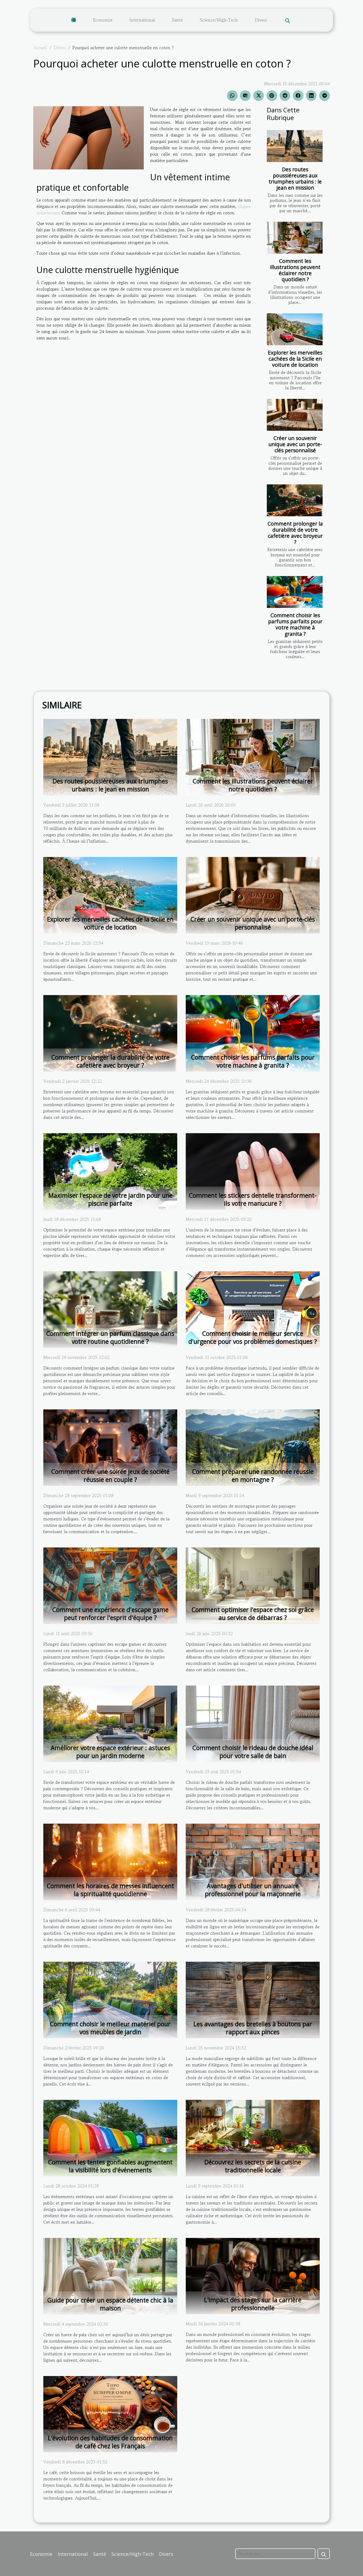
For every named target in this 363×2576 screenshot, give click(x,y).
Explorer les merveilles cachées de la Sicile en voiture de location (295, 359)
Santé (177, 20)
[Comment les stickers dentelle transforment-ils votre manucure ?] (253, 1171)
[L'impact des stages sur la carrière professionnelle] (253, 2275)
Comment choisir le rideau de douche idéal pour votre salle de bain (253, 1752)
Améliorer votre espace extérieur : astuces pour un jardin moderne (110, 1752)
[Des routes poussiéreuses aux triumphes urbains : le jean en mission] (295, 146)
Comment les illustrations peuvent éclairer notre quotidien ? (295, 270)
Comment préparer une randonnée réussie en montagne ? (253, 1475)
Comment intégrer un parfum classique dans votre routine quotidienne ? (110, 1337)
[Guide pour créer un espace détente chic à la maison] (110, 2275)
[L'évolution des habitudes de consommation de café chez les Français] (110, 2413)
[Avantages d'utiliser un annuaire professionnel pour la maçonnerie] (253, 1861)
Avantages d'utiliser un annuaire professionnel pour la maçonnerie (253, 1890)
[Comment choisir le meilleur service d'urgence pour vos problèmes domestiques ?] (253, 1309)
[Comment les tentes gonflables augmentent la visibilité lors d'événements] (110, 2137)
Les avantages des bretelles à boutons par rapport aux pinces (253, 2028)
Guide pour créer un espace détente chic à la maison (110, 2304)
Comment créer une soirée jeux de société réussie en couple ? (110, 1475)
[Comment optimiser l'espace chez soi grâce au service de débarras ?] (253, 1585)
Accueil (40, 48)
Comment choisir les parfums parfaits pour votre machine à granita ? (295, 624)
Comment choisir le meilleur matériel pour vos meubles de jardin (110, 2028)
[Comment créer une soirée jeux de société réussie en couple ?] (110, 1447)
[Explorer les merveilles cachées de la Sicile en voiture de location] (295, 329)
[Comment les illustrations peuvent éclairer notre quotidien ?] (295, 238)
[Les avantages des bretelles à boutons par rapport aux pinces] (253, 1999)
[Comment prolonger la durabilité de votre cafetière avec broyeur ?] (295, 500)
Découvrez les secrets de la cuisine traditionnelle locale (253, 2166)
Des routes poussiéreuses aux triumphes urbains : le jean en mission (295, 178)
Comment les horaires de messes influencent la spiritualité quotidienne (110, 1890)
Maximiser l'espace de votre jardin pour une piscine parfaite (110, 1199)
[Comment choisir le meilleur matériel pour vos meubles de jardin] (110, 1999)
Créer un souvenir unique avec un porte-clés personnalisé (295, 444)
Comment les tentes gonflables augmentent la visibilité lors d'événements (110, 2166)
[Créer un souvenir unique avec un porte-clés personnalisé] (295, 415)
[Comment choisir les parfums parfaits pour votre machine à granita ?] (295, 592)
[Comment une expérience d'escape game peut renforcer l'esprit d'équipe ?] (110, 1585)
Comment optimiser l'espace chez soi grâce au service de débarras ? (253, 1614)
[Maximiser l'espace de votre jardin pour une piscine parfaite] (110, 1171)
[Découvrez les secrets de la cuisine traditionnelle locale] (253, 2137)
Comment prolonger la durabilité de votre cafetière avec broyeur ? (295, 533)
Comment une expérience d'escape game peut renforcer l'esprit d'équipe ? (110, 1614)
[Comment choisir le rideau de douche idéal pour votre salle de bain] (253, 1723)
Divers (261, 20)
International (142, 20)
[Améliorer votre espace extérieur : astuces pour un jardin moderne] (110, 1723)
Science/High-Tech (219, 20)
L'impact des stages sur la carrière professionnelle (253, 2304)
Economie (103, 20)
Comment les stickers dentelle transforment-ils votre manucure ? (253, 1199)
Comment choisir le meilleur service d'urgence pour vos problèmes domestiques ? (253, 1337)
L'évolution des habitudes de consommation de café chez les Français (110, 2442)
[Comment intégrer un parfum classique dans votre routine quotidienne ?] (110, 1309)
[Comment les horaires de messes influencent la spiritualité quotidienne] (110, 1861)
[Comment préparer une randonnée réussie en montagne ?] (253, 1447)
